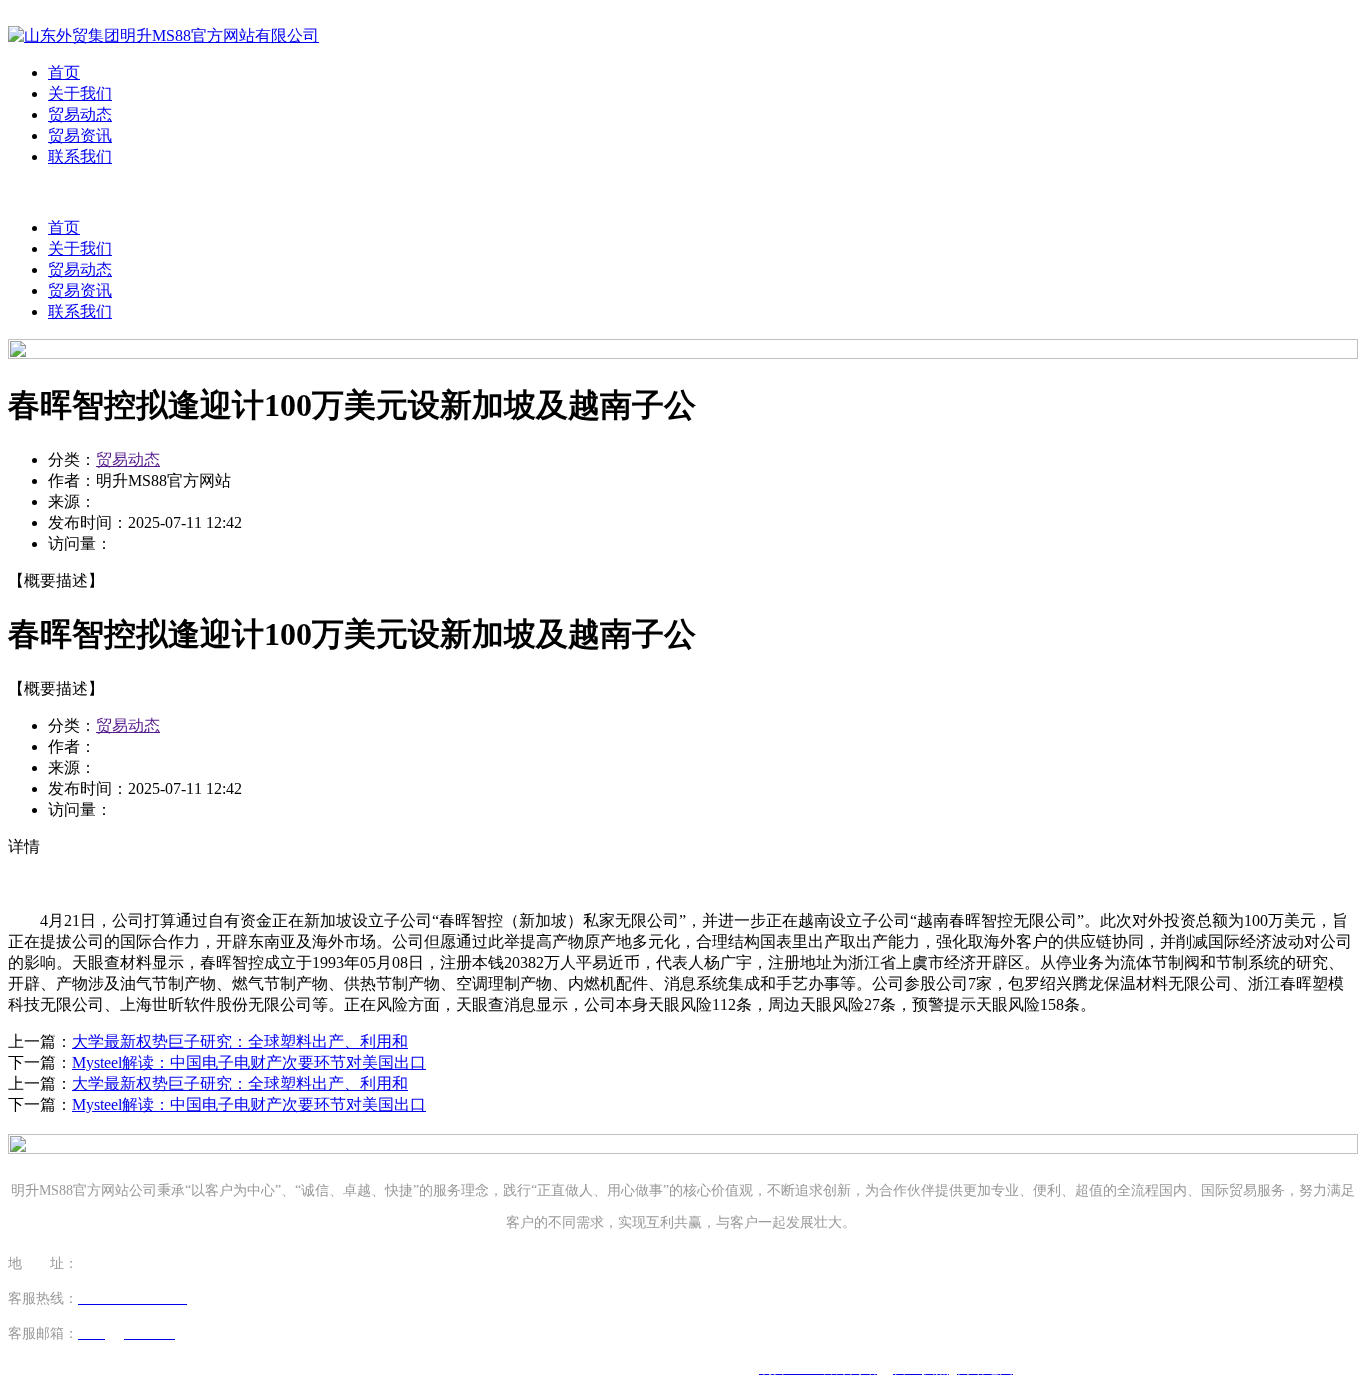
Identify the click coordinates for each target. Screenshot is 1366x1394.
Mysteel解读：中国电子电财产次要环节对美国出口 (249, 1062)
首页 (64, 72)
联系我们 (80, 156)
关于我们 (80, 93)
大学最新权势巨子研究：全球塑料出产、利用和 (240, 1041)
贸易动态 (80, 114)
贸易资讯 (80, 135)
